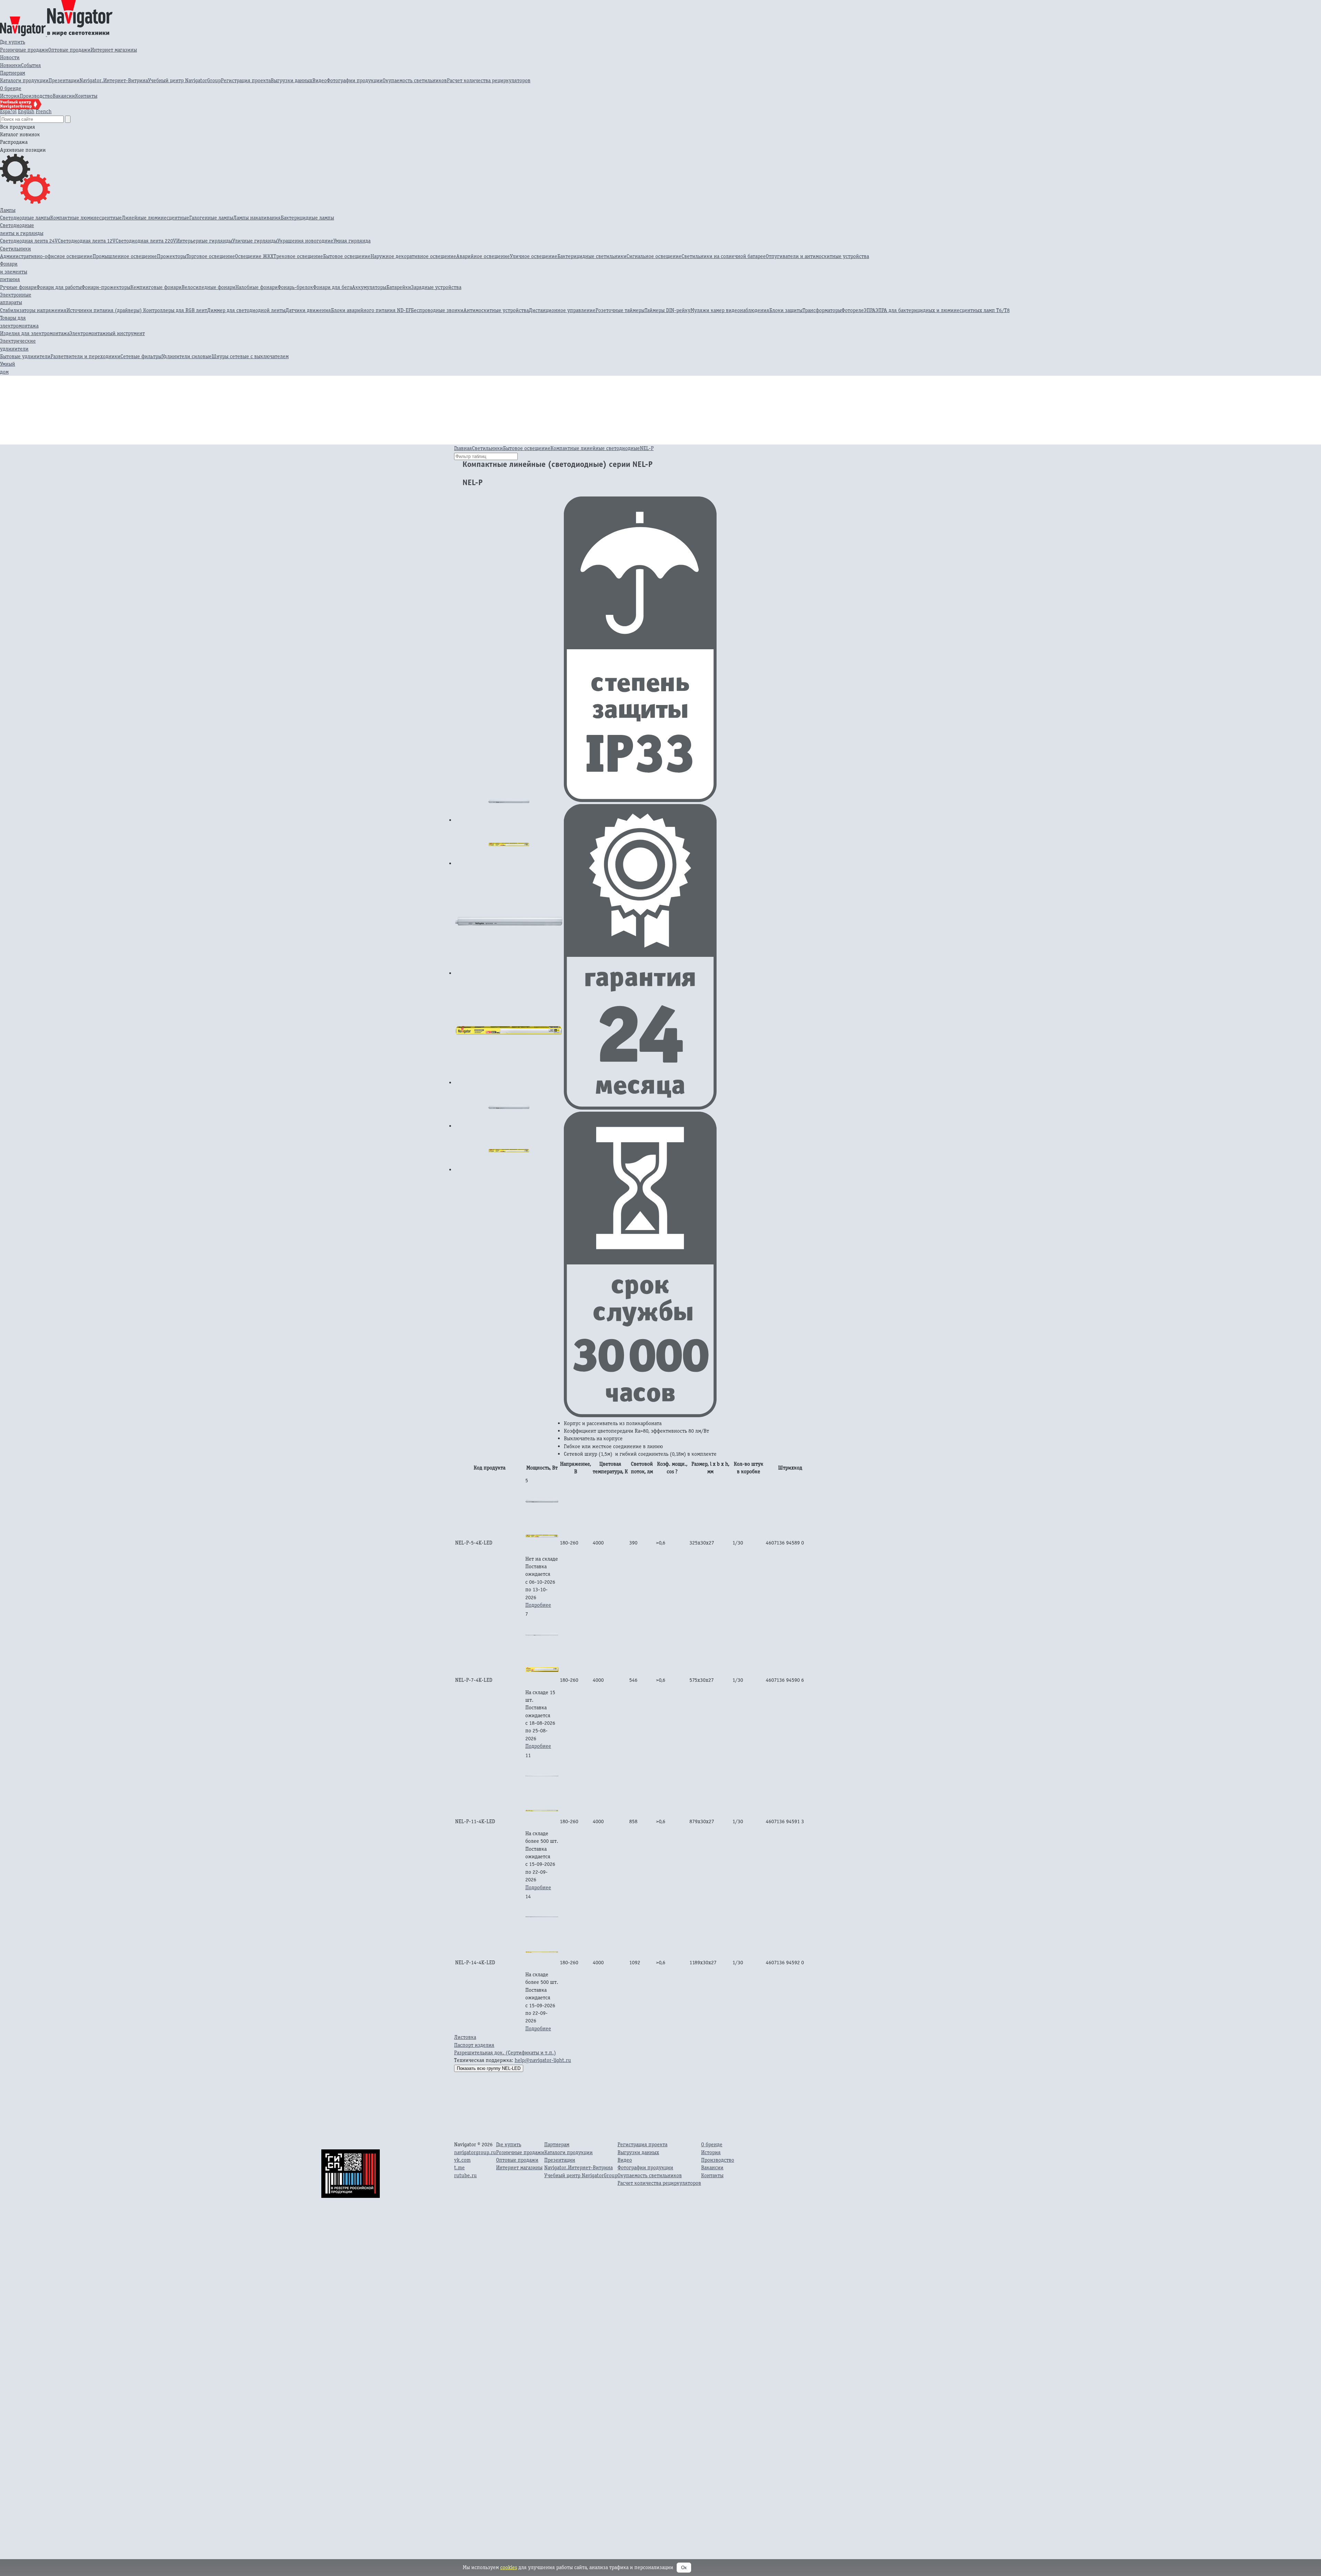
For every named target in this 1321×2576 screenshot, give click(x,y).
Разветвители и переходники (85, 356)
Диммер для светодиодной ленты (246, 310)
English (26, 111)
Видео (320, 80)
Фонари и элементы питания (14, 271)
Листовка (465, 2037)
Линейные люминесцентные (155, 218)
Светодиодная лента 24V (29, 241)
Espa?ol (8, 111)
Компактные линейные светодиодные (595, 448)
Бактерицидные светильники (592, 256)
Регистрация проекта (246, 80)
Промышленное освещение (125, 256)
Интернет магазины (114, 50)
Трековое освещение (298, 256)
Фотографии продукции (355, 80)
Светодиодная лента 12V (87, 241)
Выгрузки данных (292, 80)
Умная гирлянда (352, 241)
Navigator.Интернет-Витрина (114, 80)
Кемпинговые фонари (156, 287)
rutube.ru (465, 2175)
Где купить (13, 42)
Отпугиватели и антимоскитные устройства (817, 256)
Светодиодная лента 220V (146, 241)
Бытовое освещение (347, 256)
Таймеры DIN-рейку (668, 310)
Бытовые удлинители (25, 356)
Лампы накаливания (257, 218)
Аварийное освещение (483, 256)
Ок (684, 2568)
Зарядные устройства (436, 287)
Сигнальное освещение (654, 256)
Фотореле (853, 310)
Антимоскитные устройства (496, 310)
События (31, 65)
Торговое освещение (211, 256)
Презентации (64, 80)
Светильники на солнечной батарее (724, 256)
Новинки (10, 65)
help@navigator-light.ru (543, 2060)
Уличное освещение (534, 256)
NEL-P (647, 448)
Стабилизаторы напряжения (33, 310)
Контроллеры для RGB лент (175, 310)
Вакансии (64, 96)
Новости (10, 57)
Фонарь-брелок (295, 287)
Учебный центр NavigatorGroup (184, 80)
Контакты (86, 96)
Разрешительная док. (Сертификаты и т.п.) (505, 2053)
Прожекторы (172, 256)
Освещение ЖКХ (254, 256)
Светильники (15, 249)
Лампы (8, 210)
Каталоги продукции (24, 80)
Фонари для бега (332, 287)
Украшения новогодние (305, 241)
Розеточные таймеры (620, 310)
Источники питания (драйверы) (105, 310)
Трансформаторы (822, 310)
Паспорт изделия (474, 2045)
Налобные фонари (256, 287)
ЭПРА (870, 310)
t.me (459, 2167)
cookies (509, 2567)
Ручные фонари (18, 287)
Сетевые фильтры (141, 356)
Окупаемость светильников (415, 80)
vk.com (462, 2160)
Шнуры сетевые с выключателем (250, 356)
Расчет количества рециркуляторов (489, 80)
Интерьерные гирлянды (204, 241)
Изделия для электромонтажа (35, 333)
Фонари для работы (59, 287)
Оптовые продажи (69, 50)
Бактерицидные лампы (307, 218)
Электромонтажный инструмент (107, 333)
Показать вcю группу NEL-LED (489, 2068)
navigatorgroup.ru (475, 2152)
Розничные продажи (24, 50)
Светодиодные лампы (25, 218)
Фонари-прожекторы (106, 287)
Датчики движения (308, 310)
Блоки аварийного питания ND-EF (371, 310)
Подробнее (538, 1605)
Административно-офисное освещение (46, 256)
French (44, 111)
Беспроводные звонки (437, 310)
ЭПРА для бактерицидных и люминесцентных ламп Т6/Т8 (943, 310)
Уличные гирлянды (255, 241)
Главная (463, 448)
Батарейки (399, 287)
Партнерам (13, 73)
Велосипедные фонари (208, 287)
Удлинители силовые (187, 356)
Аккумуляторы (369, 287)
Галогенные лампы (211, 218)
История (10, 96)
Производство (36, 96)
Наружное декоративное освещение (413, 256)
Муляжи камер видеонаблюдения (730, 310)
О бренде (11, 88)
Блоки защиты (786, 310)
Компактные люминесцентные (86, 218)
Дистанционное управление (562, 310)
